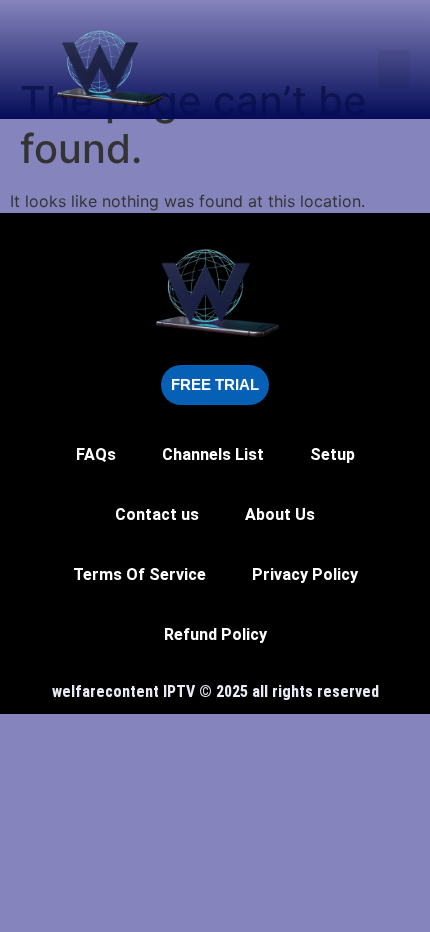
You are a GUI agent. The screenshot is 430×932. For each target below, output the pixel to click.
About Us (280, 514)
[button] (394, 69)
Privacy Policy (305, 574)
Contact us (157, 514)
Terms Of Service (139, 574)
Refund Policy (215, 634)
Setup (332, 454)
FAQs (96, 454)
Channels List (213, 454)
